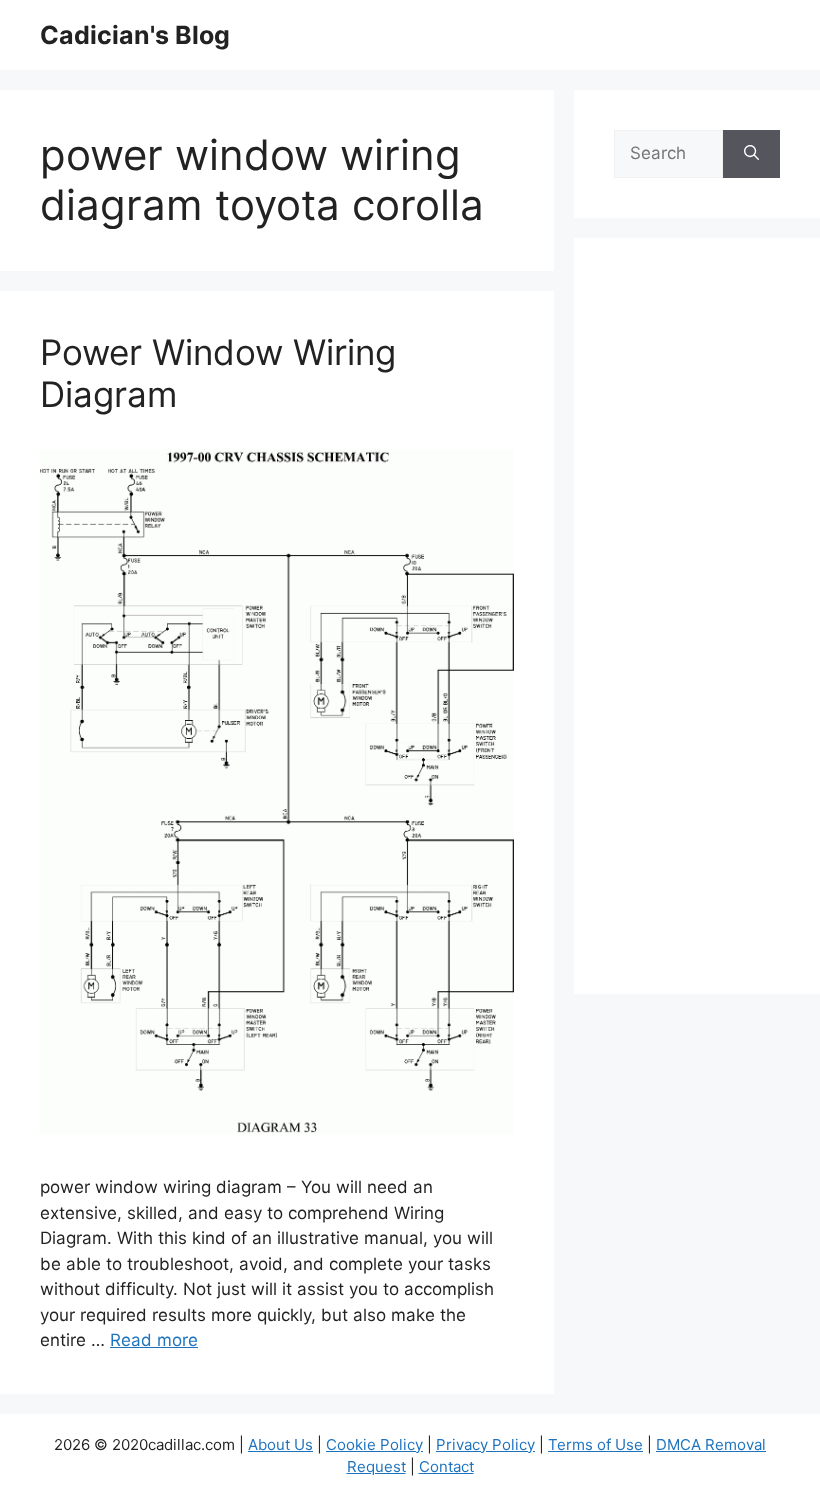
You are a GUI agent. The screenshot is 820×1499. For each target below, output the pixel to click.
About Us (280, 1444)
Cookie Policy (374, 1444)
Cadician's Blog (135, 35)
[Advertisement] (697, 629)
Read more (154, 1340)
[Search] (751, 154)
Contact (446, 1466)
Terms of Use (595, 1444)
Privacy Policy (485, 1444)
